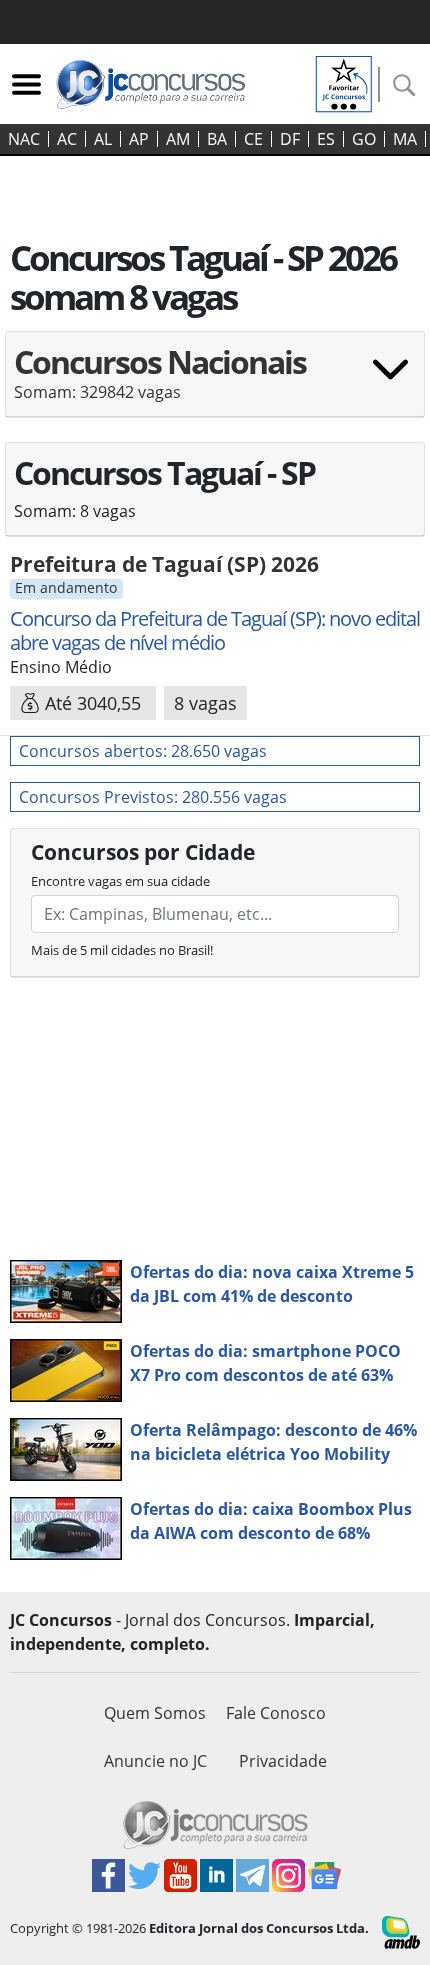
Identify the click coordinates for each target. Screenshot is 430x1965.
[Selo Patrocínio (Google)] (344, 82)
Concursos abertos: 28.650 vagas (143, 751)
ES (326, 139)
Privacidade (283, 1761)
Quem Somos (155, 1713)
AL (103, 139)
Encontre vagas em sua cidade (120, 881)
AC (67, 139)
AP (139, 139)
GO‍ (364, 139)
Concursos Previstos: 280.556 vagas (153, 797)
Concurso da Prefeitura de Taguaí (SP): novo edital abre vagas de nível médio (215, 630)
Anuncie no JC (155, 1761)
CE (253, 139)
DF (290, 139)
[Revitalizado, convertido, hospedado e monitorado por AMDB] (401, 1931)
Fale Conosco (276, 1713)
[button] (215, 380)
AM (178, 139)
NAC (24, 139)
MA (405, 139)
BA (217, 139)
